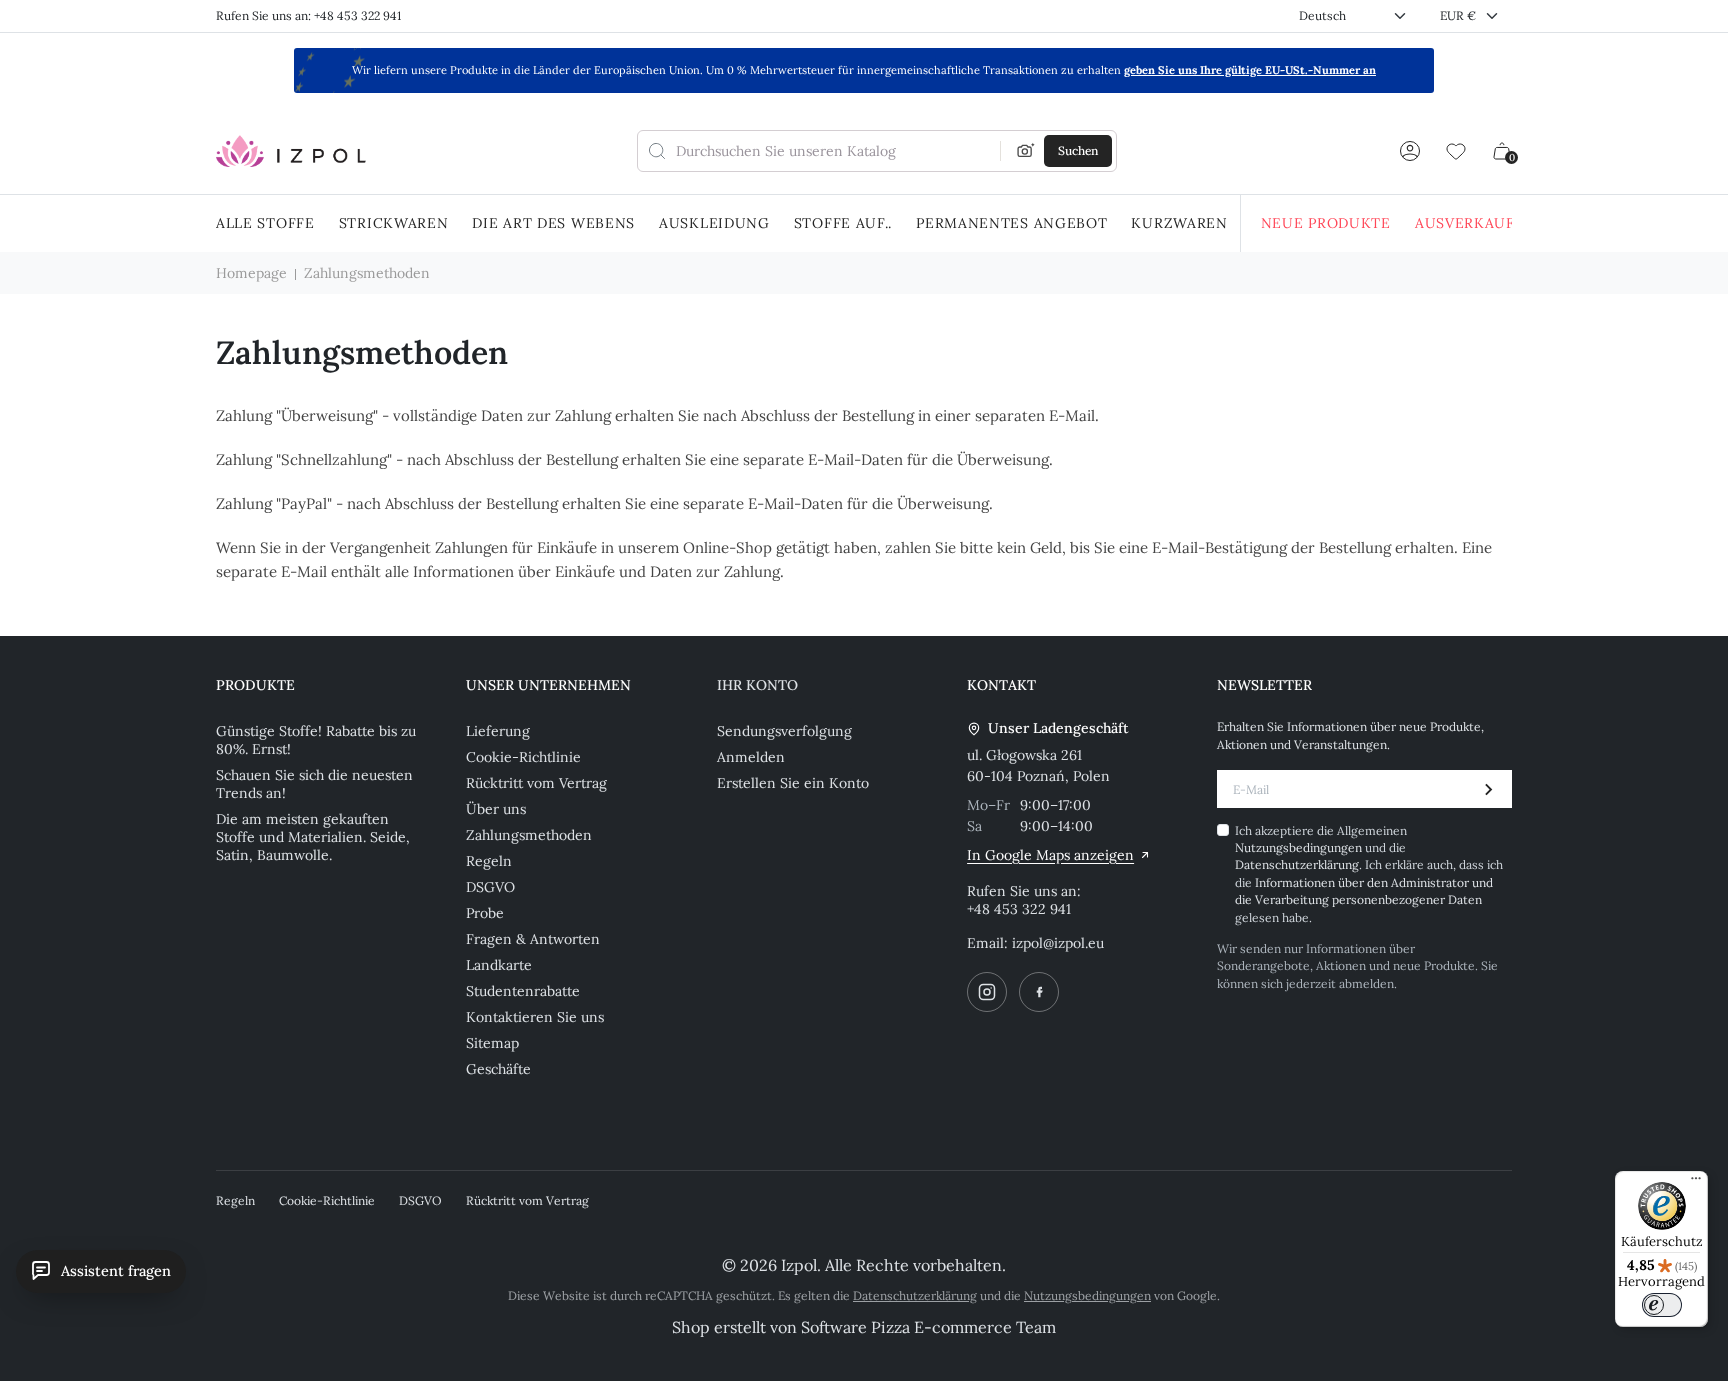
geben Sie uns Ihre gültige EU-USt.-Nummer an (1250, 70)
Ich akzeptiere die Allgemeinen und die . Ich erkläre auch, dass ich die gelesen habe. (1369, 874)
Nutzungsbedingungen (1300, 847)
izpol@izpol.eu (1058, 943)
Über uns (496, 809)
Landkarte (499, 965)
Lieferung (498, 731)
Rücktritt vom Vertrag (536, 783)
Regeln (489, 861)
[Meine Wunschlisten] (1456, 151)
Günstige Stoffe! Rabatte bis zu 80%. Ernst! (316, 740)
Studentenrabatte (523, 991)
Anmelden (751, 757)
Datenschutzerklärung (1297, 864)
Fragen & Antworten (533, 939)
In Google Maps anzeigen (1050, 855)
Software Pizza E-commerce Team (928, 1327)
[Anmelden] (1410, 151)
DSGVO (490, 887)
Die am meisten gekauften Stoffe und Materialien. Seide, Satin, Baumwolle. (313, 837)
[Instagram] (987, 992)
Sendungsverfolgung (784, 731)
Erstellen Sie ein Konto (793, 783)
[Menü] (1696, 1183)
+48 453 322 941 (1019, 909)
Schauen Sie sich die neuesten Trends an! (314, 784)
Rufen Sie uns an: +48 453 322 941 (308, 15)
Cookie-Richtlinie (523, 757)
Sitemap (492, 1043)
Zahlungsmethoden (529, 835)
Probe (485, 913)
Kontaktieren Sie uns (535, 1017)
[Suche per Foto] (1026, 151)
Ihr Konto (757, 685)
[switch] (1662, 1305)
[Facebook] (1039, 992)
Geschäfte (498, 1069)
